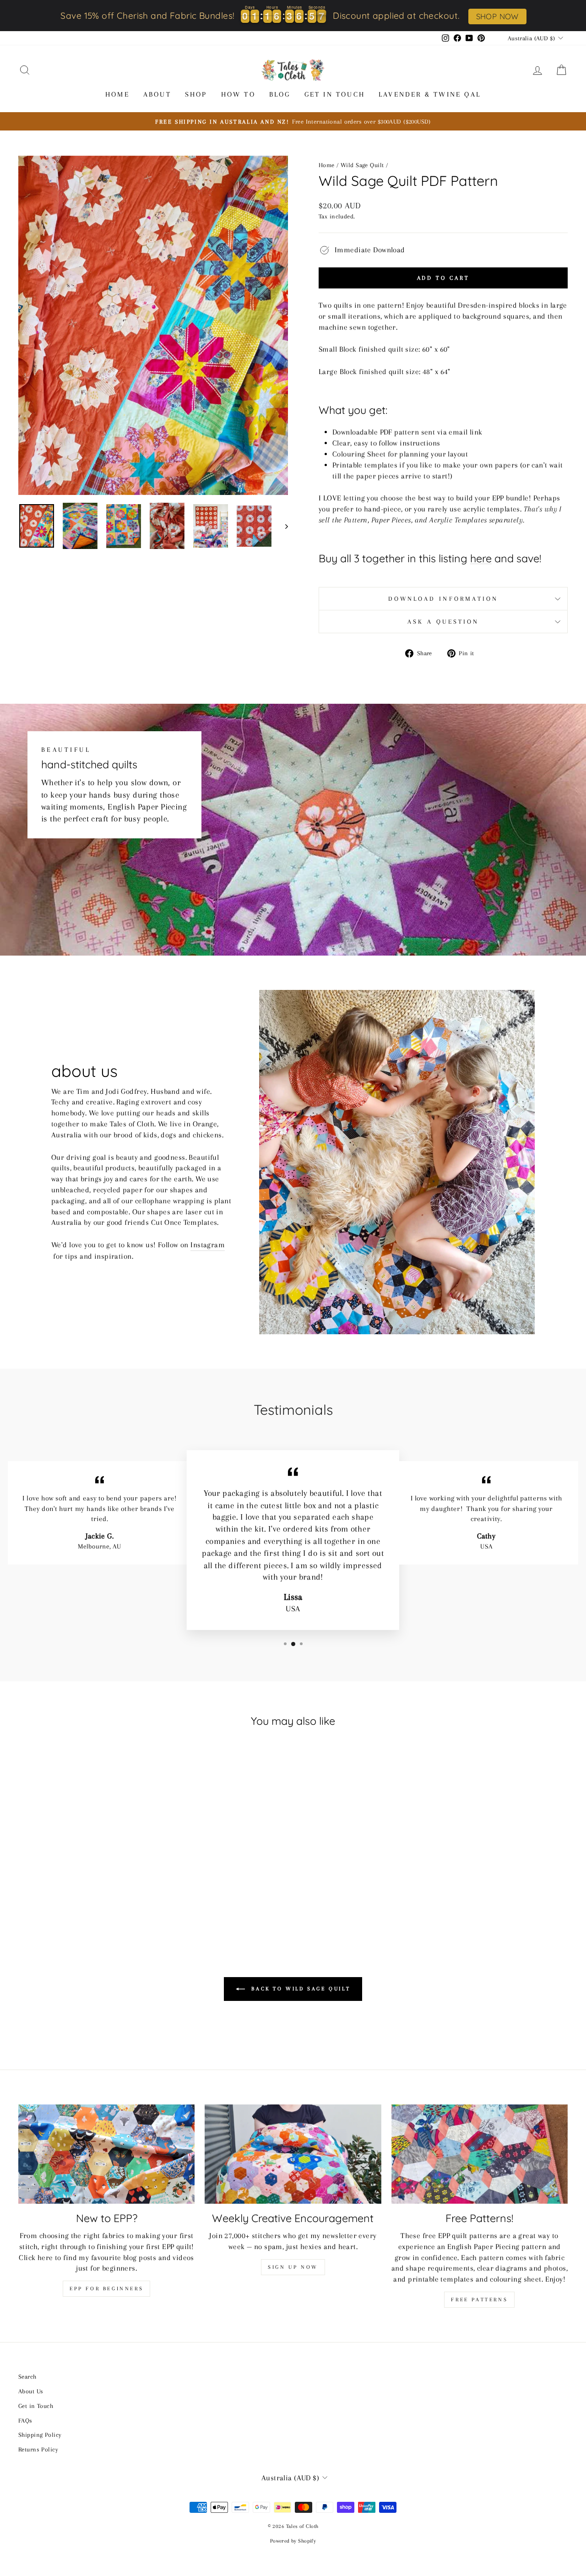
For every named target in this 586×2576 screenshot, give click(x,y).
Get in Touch (36, 2406)
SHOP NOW (497, 16)
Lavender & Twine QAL (430, 94)
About (157, 94)
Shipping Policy (40, 2435)
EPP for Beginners (106, 2289)
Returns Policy (38, 2449)
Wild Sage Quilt (362, 165)
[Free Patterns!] (480, 2154)
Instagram (208, 1245)
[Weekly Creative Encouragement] (293, 2154)
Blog (280, 94)
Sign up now (293, 2267)
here (481, 559)
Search (27, 2376)
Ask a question (443, 622)
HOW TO (238, 94)
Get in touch (335, 94)
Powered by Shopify (293, 2541)
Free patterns (479, 2300)
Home (117, 94)
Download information (443, 599)
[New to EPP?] (106, 2154)
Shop (196, 94)
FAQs (25, 2420)
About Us (31, 2391)
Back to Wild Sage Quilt (299, 1989)
